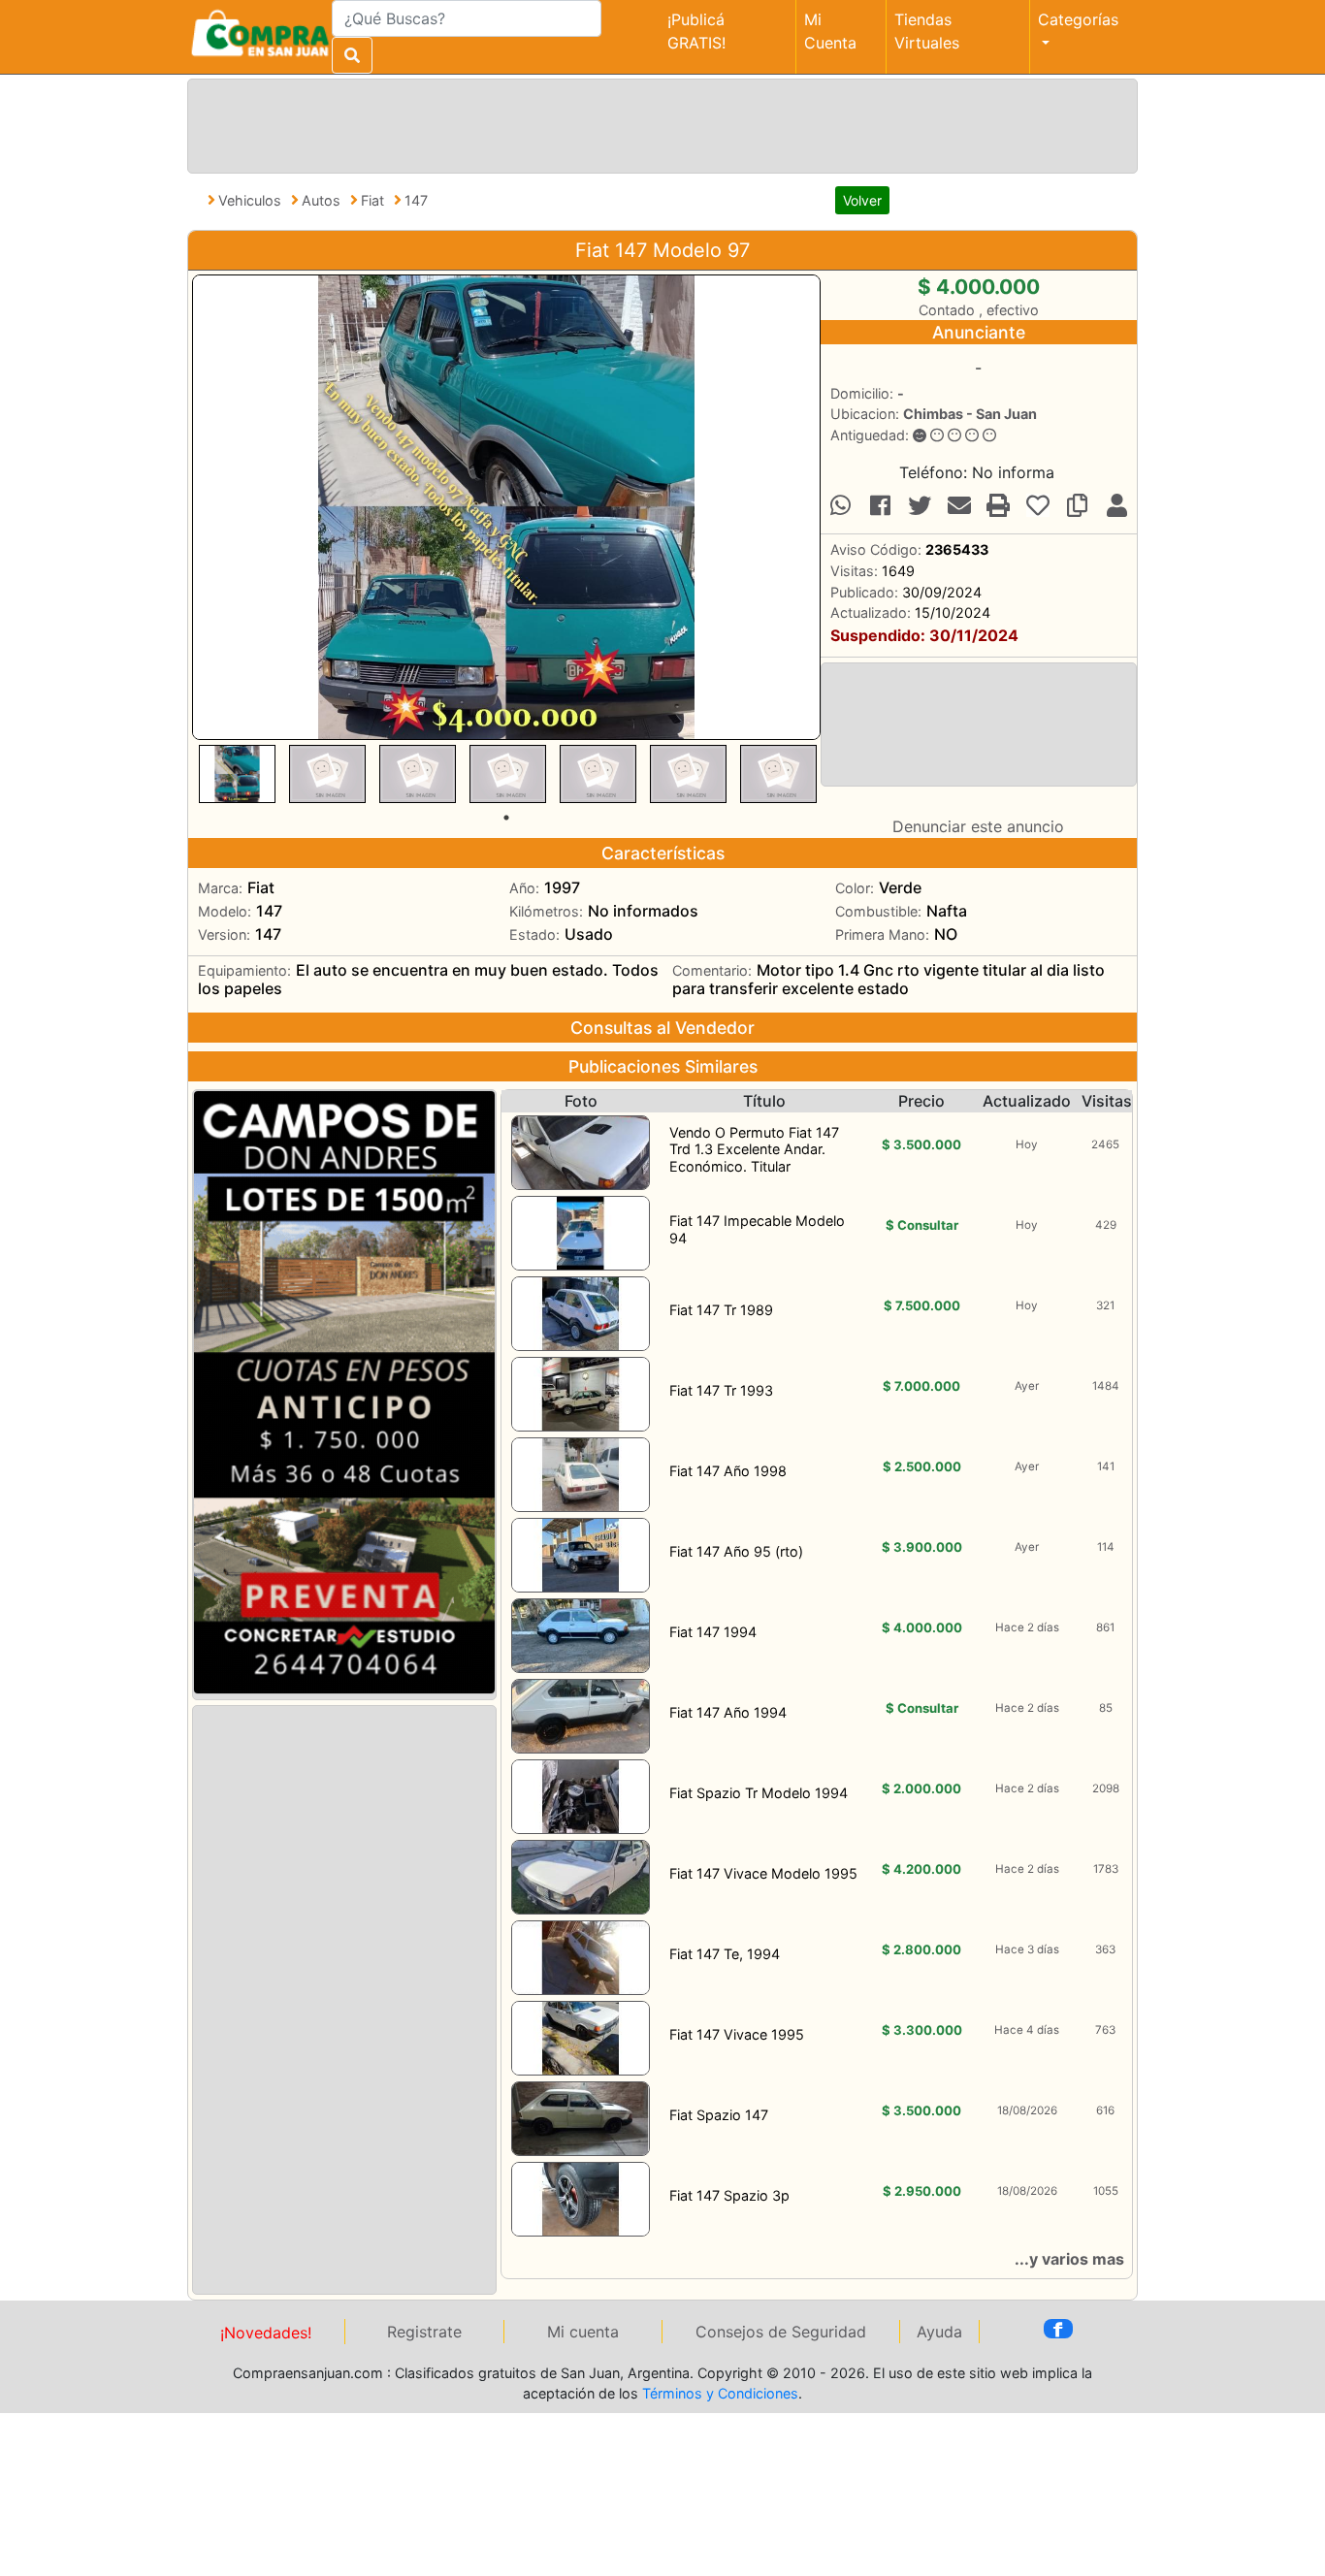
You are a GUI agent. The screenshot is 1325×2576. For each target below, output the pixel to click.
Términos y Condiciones (720, 2393)
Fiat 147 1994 (713, 1632)
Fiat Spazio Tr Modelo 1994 (759, 1793)
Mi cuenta (583, 2332)
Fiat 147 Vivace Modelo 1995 (763, 1873)
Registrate (424, 2332)
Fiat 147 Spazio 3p (729, 2195)
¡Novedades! (266, 2333)
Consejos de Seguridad (781, 2332)
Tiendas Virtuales (927, 31)
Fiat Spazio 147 (719, 2115)
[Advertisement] (659, 123)
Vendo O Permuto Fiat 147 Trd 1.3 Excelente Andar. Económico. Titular (754, 1149)
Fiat (374, 200)
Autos (323, 200)
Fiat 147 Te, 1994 (725, 1954)
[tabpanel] (237, 774)
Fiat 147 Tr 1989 (721, 1310)
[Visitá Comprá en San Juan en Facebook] (1058, 2329)
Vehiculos (252, 200)
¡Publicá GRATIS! (696, 31)
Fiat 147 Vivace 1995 (737, 2034)
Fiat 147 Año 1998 (728, 1471)
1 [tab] (506, 818)
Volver (862, 200)
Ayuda (939, 2332)
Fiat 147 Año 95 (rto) (736, 1551)
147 (416, 200)
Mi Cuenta (830, 31)
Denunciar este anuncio (978, 826)
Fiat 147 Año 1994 (728, 1712)
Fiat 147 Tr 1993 (721, 1390)
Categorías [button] (1078, 19)
